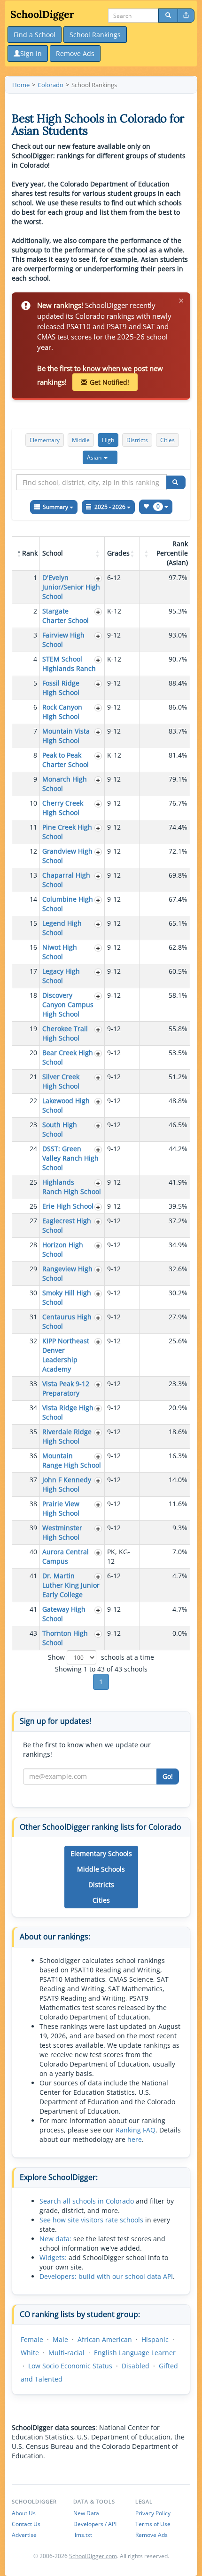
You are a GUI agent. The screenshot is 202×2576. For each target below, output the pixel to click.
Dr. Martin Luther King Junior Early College (71, 1585)
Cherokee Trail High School (65, 1033)
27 (33, 1221)
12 (33, 851)
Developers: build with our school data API (106, 2276)
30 (33, 1293)
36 (33, 1456)
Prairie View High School (61, 1508)
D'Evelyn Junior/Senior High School (71, 587)
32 (33, 1341)
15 (33, 923)
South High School (60, 1129)
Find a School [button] (35, 35)
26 (33, 1206)
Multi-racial (66, 2353)
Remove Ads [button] (75, 53)
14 (33, 899)
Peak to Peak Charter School (66, 760)
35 (33, 1432)
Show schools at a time (101, 1657)
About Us (24, 2513)
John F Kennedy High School (67, 1484)
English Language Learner (135, 2353)
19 (33, 1029)
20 (33, 1053)
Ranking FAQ (136, 2130)
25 (33, 1182)
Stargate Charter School (66, 616)
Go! (168, 1776)
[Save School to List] (98, 578)
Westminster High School (62, 1532)
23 (33, 1125)
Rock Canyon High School (62, 712)
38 (33, 1504)
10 (33, 803)
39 (33, 1528)
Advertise (24, 2535)
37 (33, 1480)
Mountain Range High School (72, 1460)
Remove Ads (151, 2535)
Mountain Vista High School (66, 736)
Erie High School (68, 1206)
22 (33, 1101)
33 (33, 1384)
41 (33, 1576)
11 (33, 827)
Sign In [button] (31, 53)
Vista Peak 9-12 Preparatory (66, 1388)
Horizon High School (63, 1249)
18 (33, 995)
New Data (86, 2513)
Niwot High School (60, 952)
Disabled (136, 2366)
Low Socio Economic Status (70, 2366)
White (30, 2353)
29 (33, 1269)
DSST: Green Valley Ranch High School (70, 1158)
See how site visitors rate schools (91, 2220)
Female (32, 2339)
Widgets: (53, 2257)
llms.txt (83, 2535)
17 (33, 971)
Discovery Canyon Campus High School (68, 1005)
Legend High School (62, 928)
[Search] (168, 16)
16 (33, 947)
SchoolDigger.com (93, 2556)
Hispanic (155, 2339)
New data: (55, 2239)
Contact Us (26, 2524)
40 (33, 1552)
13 (33, 875)
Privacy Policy (153, 2513)
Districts (137, 440)
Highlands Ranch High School (72, 1187)
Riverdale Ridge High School (67, 1436)
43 (33, 1633)
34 (33, 1408)
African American (105, 2339)
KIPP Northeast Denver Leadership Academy (66, 1355)
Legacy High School (61, 976)
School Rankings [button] (95, 35)
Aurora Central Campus (66, 1556)
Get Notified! (109, 382)
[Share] (186, 16)
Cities (167, 440)
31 (33, 1317)
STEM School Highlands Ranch (69, 664)
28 (33, 1245)
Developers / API (95, 2524)
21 (33, 1077)
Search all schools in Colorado (87, 2201)
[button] (100, 457)
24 (33, 1149)
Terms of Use (153, 2524)
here (135, 2139)
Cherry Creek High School (63, 808)
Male (60, 2339)
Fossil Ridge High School (61, 688)
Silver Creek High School (61, 1081)
